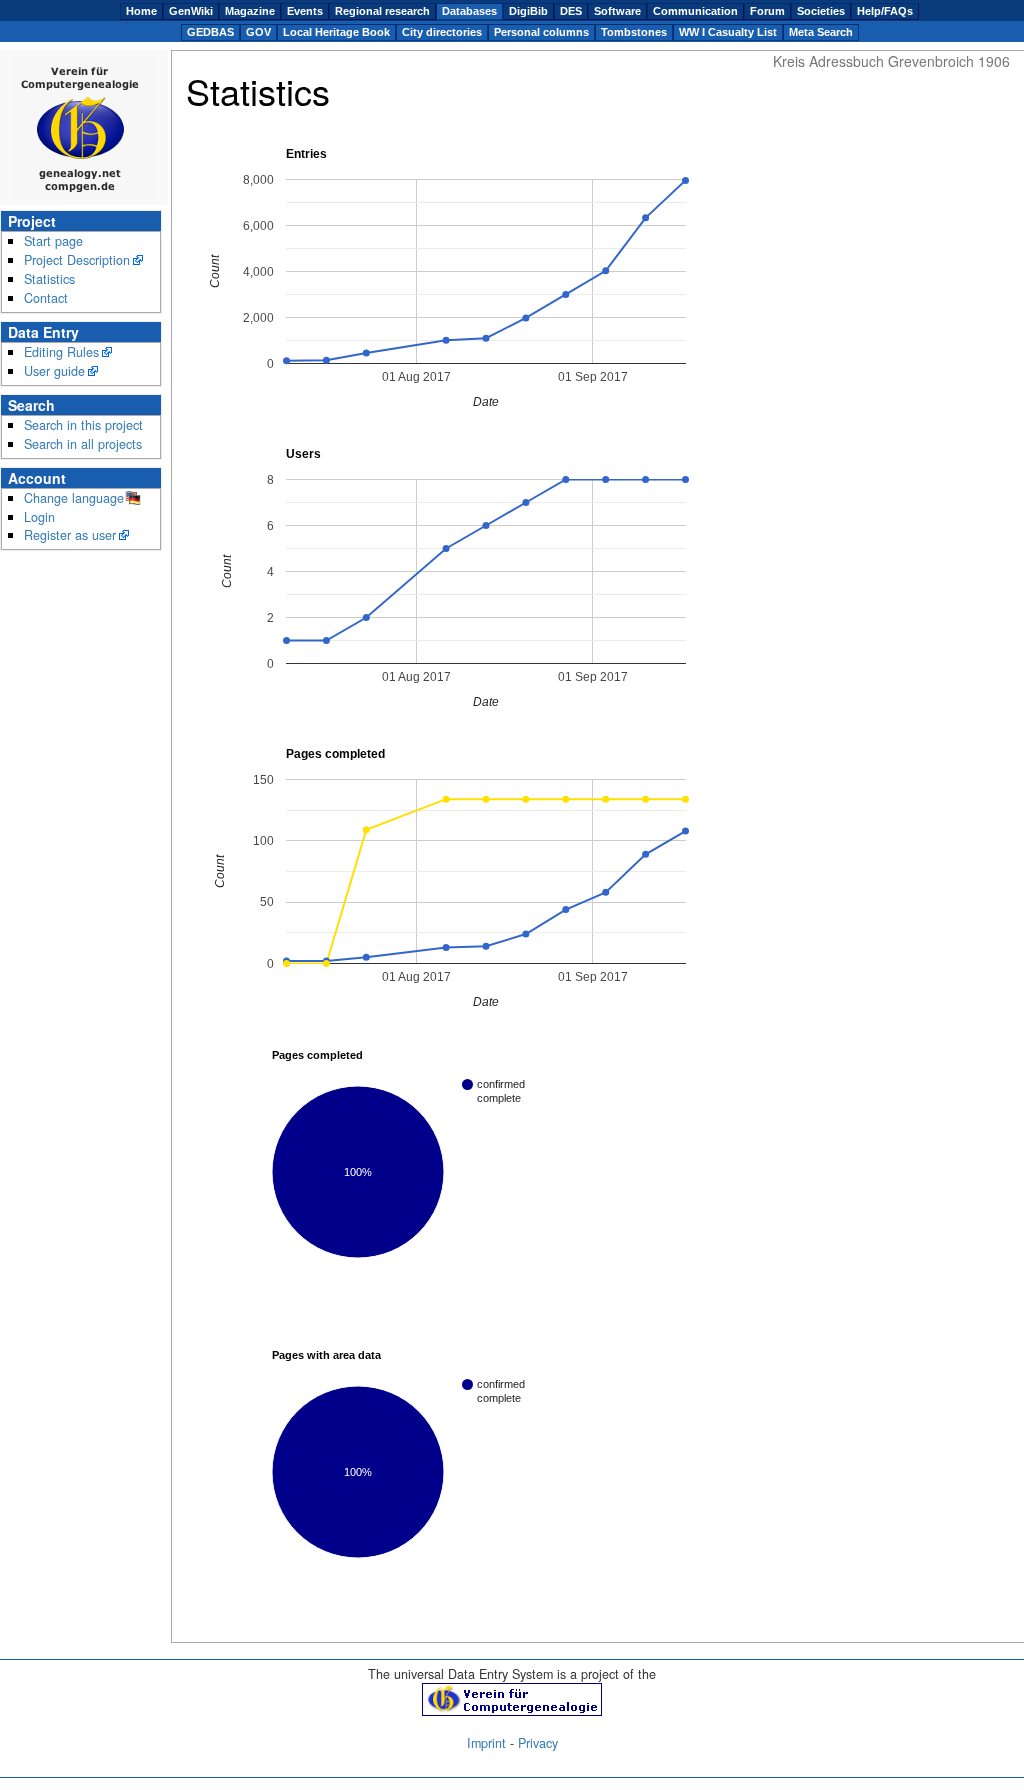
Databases (469, 11)
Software (617, 11)
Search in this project (83, 425)
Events (305, 11)
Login (39, 517)
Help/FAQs (885, 11)
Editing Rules (61, 352)
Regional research (382, 11)
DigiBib (528, 11)
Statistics (49, 279)
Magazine (250, 11)
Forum (767, 11)
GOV (258, 32)
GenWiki (191, 11)
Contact (46, 298)
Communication (695, 11)
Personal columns (541, 32)
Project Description (77, 260)
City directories (442, 32)
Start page (53, 241)
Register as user (70, 535)
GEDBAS (210, 32)
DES (571, 11)
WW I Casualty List (728, 32)
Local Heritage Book (336, 32)
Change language (74, 498)
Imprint (486, 1743)
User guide (54, 371)
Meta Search (821, 32)
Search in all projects (83, 444)
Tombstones (634, 32)
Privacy (538, 1743)
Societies (821, 11)
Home (141, 11)
